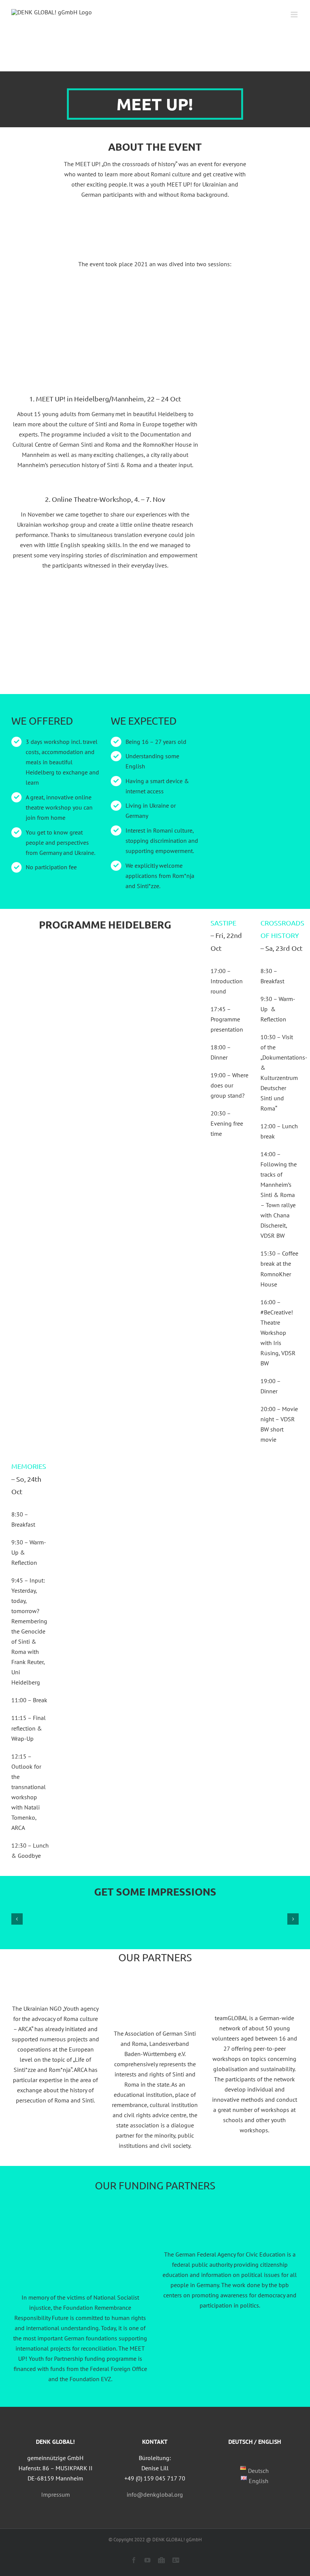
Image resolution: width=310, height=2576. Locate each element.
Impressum (56, 2494)
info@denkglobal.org (155, 2494)
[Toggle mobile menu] (295, 15)
